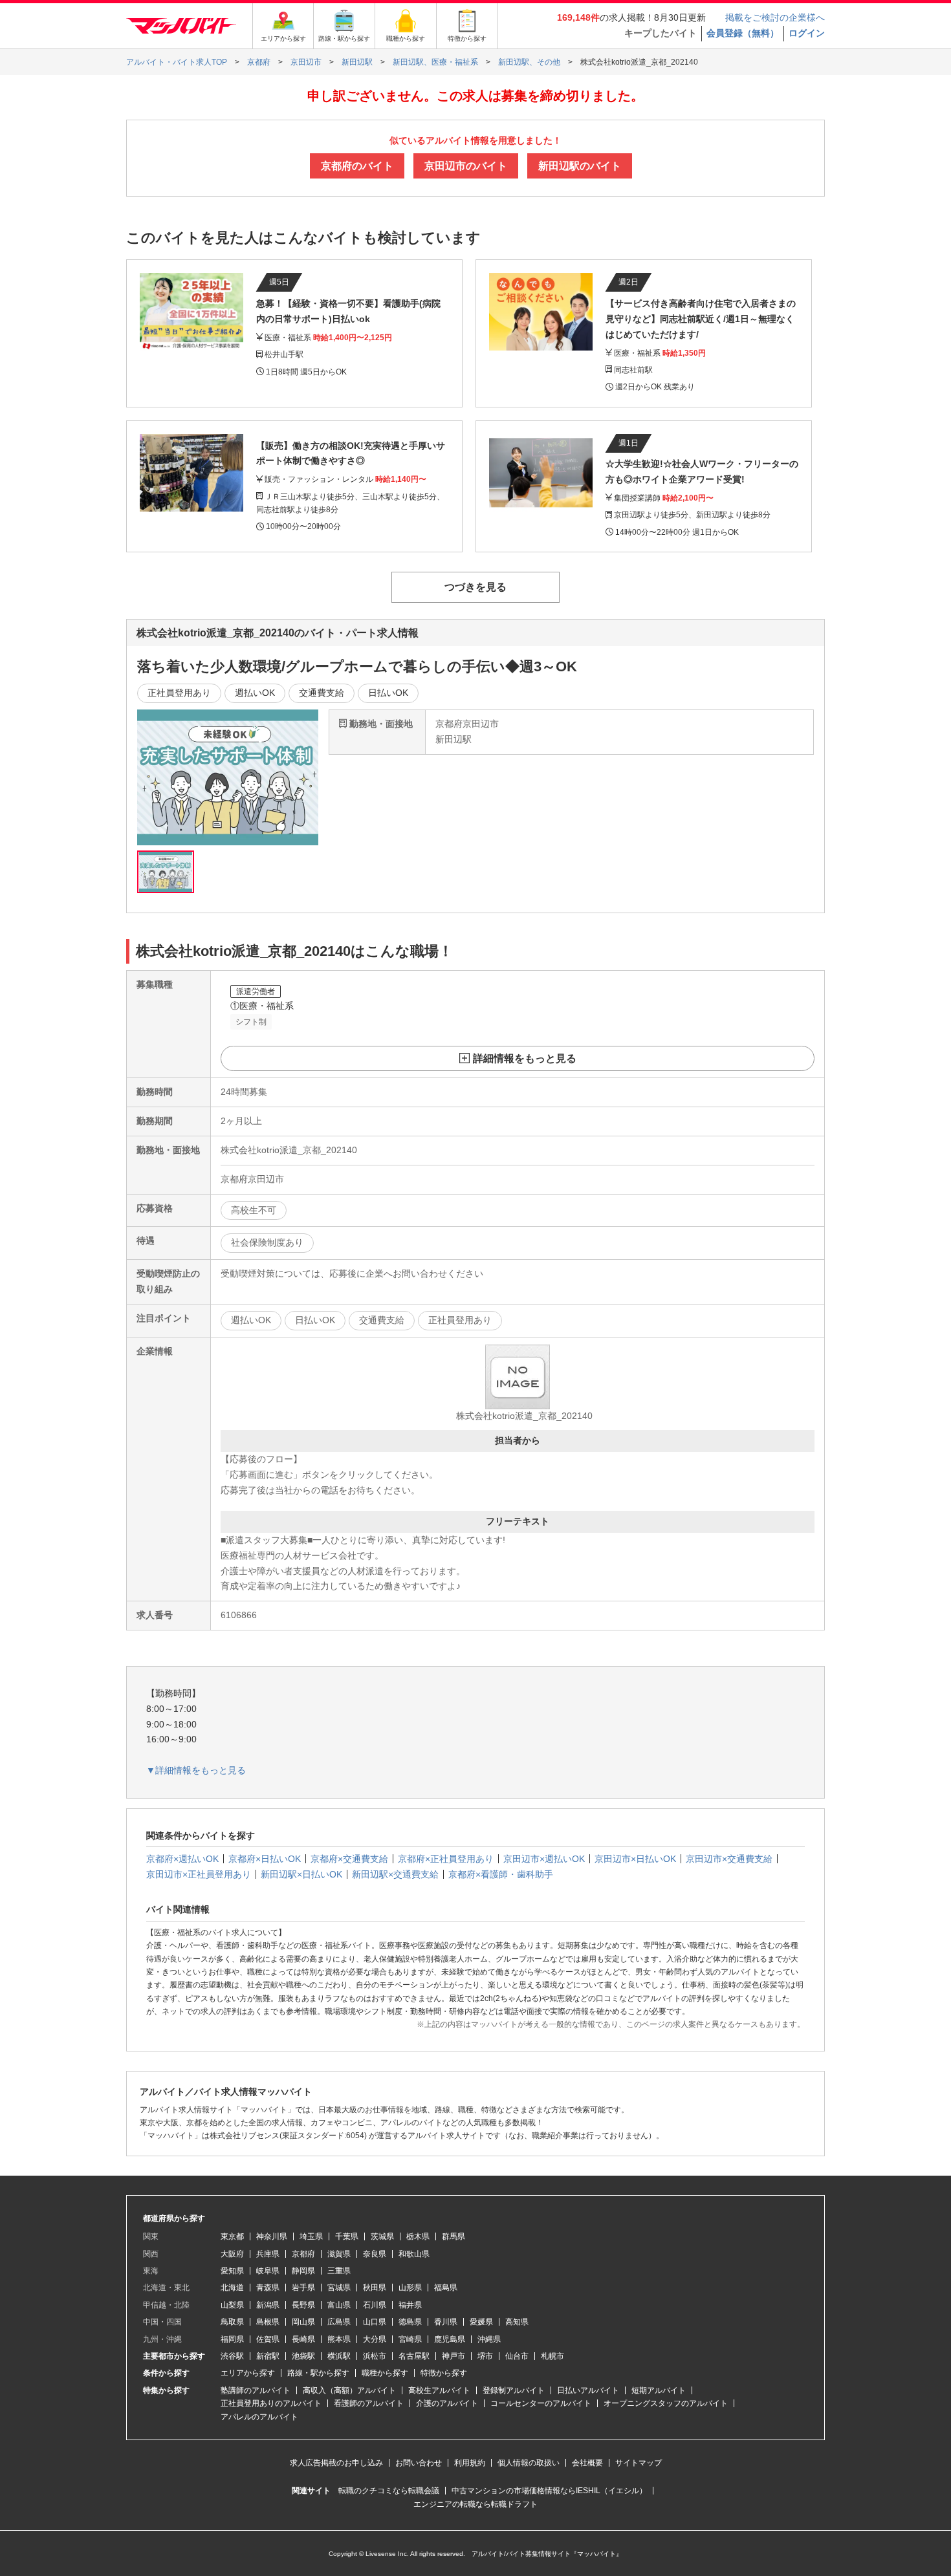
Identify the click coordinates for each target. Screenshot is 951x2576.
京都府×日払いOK (265, 1859)
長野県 (303, 2305)
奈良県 (375, 2254)
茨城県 (382, 2236)
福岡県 (232, 2339)
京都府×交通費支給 (349, 1859)
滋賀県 (339, 2254)
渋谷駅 (232, 2356)
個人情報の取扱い (529, 2463)
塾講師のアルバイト (256, 2390)
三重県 (339, 2271)
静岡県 (303, 2271)
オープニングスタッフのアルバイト (666, 2403)
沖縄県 (489, 2339)
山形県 (410, 2288)
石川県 (375, 2305)
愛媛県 (481, 2322)
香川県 (446, 2322)
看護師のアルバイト (369, 2403)
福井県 (410, 2305)
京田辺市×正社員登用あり (199, 1874)
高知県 (517, 2322)
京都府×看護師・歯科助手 (501, 1874)
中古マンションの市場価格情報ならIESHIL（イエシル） (549, 2491)
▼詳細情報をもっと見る (196, 1770)
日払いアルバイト (588, 2390)
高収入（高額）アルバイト (349, 2390)
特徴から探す (444, 2373)
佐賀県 (268, 2339)
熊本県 (339, 2339)
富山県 (339, 2305)
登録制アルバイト (514, 2390)
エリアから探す (248, 2373)
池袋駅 (303, 2356)
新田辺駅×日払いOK (301, 1874)
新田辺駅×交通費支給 (395, 1874)
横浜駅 (339, 2356)
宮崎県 (410, 2339)
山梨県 (232, 2305)
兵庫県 (268, 2254)
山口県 (375, 2322)
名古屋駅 (414, 2356)
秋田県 (375, 2288)
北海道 (232, 2288)
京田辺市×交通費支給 (729, 1859)
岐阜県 (268, 2271)
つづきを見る (475, 587)
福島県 (446, 2288)
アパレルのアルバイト (259, 2417)
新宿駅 (268, 2356)
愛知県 (232, 2271)
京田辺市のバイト (466, 166)
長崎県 (303, 2339)
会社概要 (587, 2463)
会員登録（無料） (743, 33)
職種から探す (385, 2373)
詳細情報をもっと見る (525, 1058)
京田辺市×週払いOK (544, 1859)
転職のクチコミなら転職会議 (389, 2491)
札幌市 (552, 2356)
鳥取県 (232, 2322)
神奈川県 (272, 2236)
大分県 (375, 2339)
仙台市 (517, 2356)
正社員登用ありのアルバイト (271, 2403)
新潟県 (268, 2305)
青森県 (268, 2288)
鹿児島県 (450, 2339)
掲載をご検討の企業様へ (775, 17)
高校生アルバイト (439, 2390)
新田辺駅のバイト (580, 166)
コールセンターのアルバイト (541, 2403)
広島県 (339, 2322)
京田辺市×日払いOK (635, 1859)
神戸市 (454, 2356)
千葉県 (347, 2236)
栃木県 (418, 2236)
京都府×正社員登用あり (446, 1859)
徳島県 (410, 2322)
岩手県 (303, 2288)
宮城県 (339, 2288)
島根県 (268, 2322)
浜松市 (375, 2356)
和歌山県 (414, 2254)
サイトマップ (639, 2463)
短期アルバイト (659, 2390)
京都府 (303, 2254)
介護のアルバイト (447, 2403)
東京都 (232, 2236)
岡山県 (303, 2322)
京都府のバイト (357, 166)
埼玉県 (311, 2236)
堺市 (485, 2356)
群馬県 (454, 2236)
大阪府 (232, 2254)
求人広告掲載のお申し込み (336, 2463)
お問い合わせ (419, 2463)
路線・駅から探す (318, 2373)
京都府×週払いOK (182, 1859)
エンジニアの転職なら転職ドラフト (475, 2504)
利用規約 (470, 2463)
